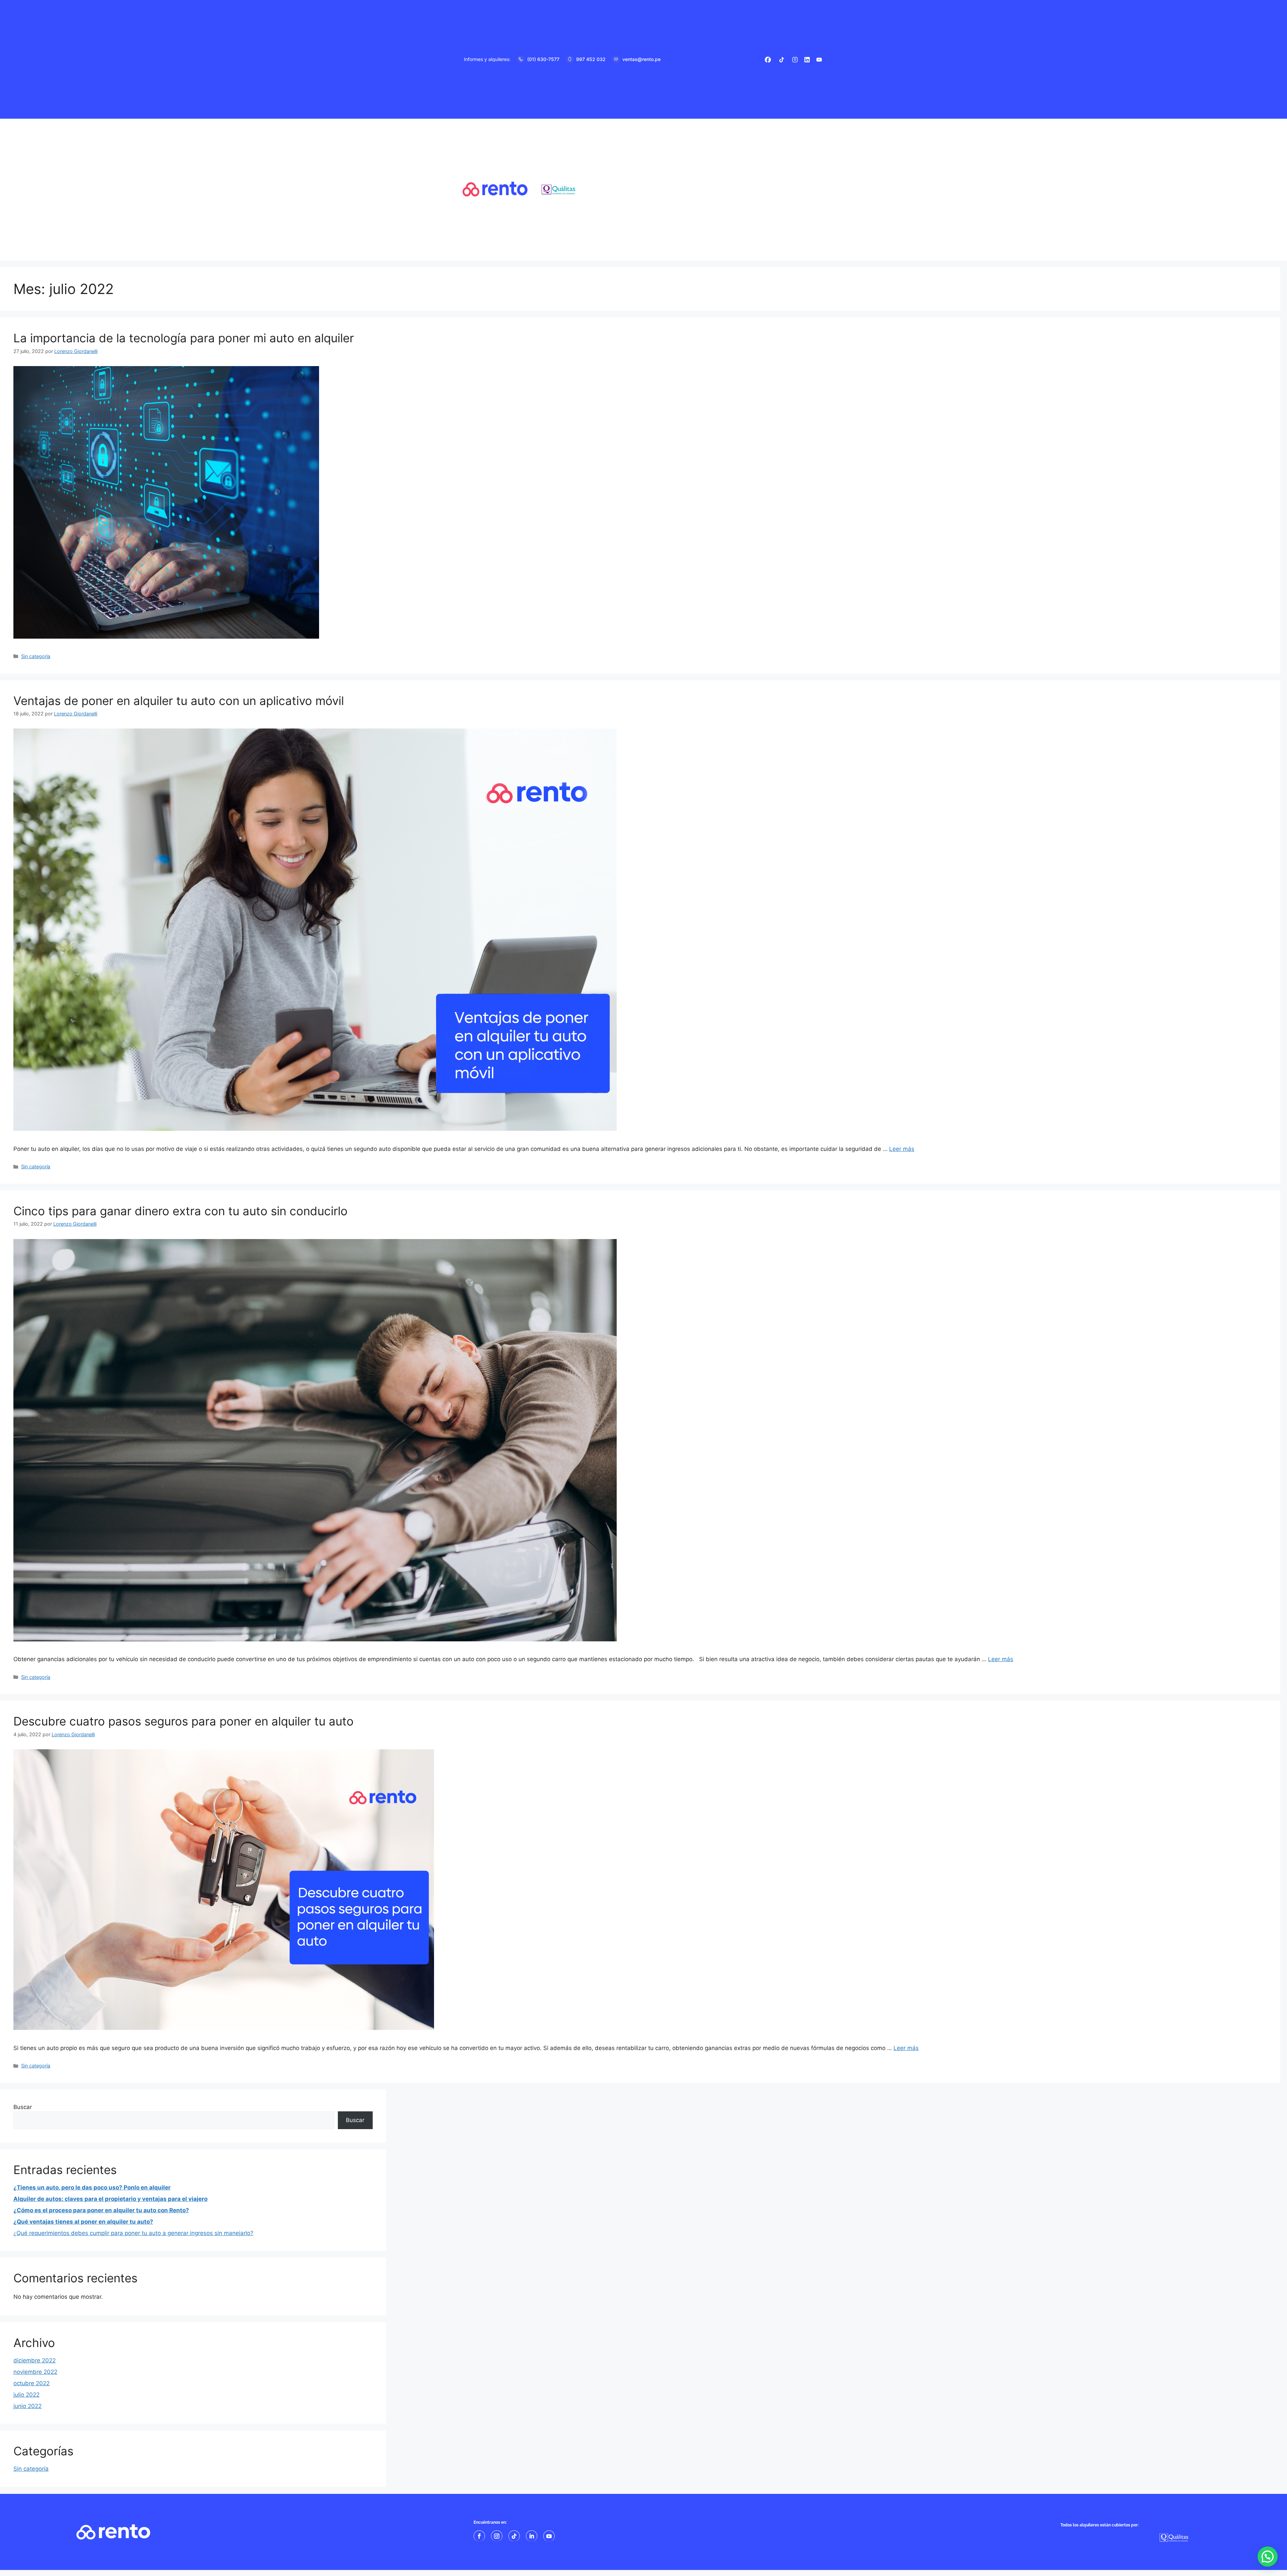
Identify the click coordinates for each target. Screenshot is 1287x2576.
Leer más (902, 1149)
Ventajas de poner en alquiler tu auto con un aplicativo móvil (179, 701)
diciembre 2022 (35, 2360)
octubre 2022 (32, 2383)
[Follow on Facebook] (479, 2536)
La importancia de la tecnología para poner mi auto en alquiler (184, 338)
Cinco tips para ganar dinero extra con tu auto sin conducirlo (180, 1211)
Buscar (23, 2107)
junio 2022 (27, 2406)
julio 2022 (26, 2395)
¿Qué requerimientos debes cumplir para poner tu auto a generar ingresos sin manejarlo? (133, 2233)
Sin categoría (36, 656)
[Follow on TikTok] (514, 2536)
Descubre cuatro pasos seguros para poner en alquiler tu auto (183, 1721)
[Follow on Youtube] (549, 2536)
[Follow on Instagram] (497, 2536)
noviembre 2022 (35, 2372)
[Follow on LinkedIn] (532, 2536)
